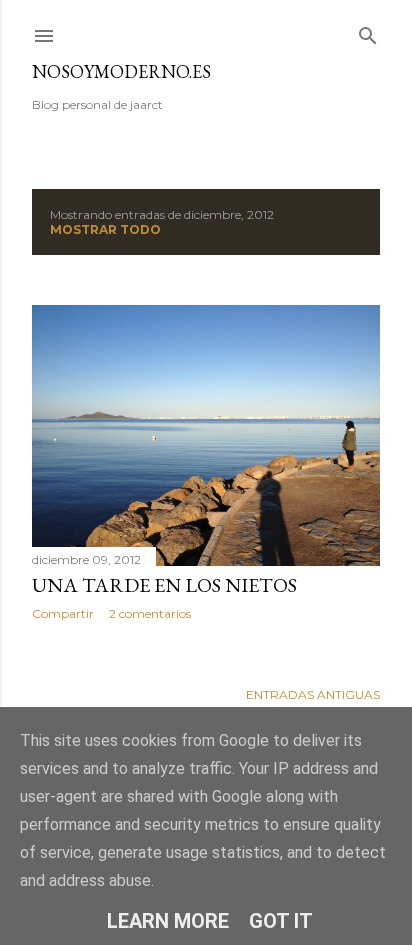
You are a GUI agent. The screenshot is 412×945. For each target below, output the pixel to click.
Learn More (168, 921)
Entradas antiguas (313, 694)
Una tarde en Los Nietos (164, 585)
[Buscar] (368, 31)
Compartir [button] (63, 613)
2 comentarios (150, 613)
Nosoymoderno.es (121, 71)
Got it (281, 921)
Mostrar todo (105, 229)
